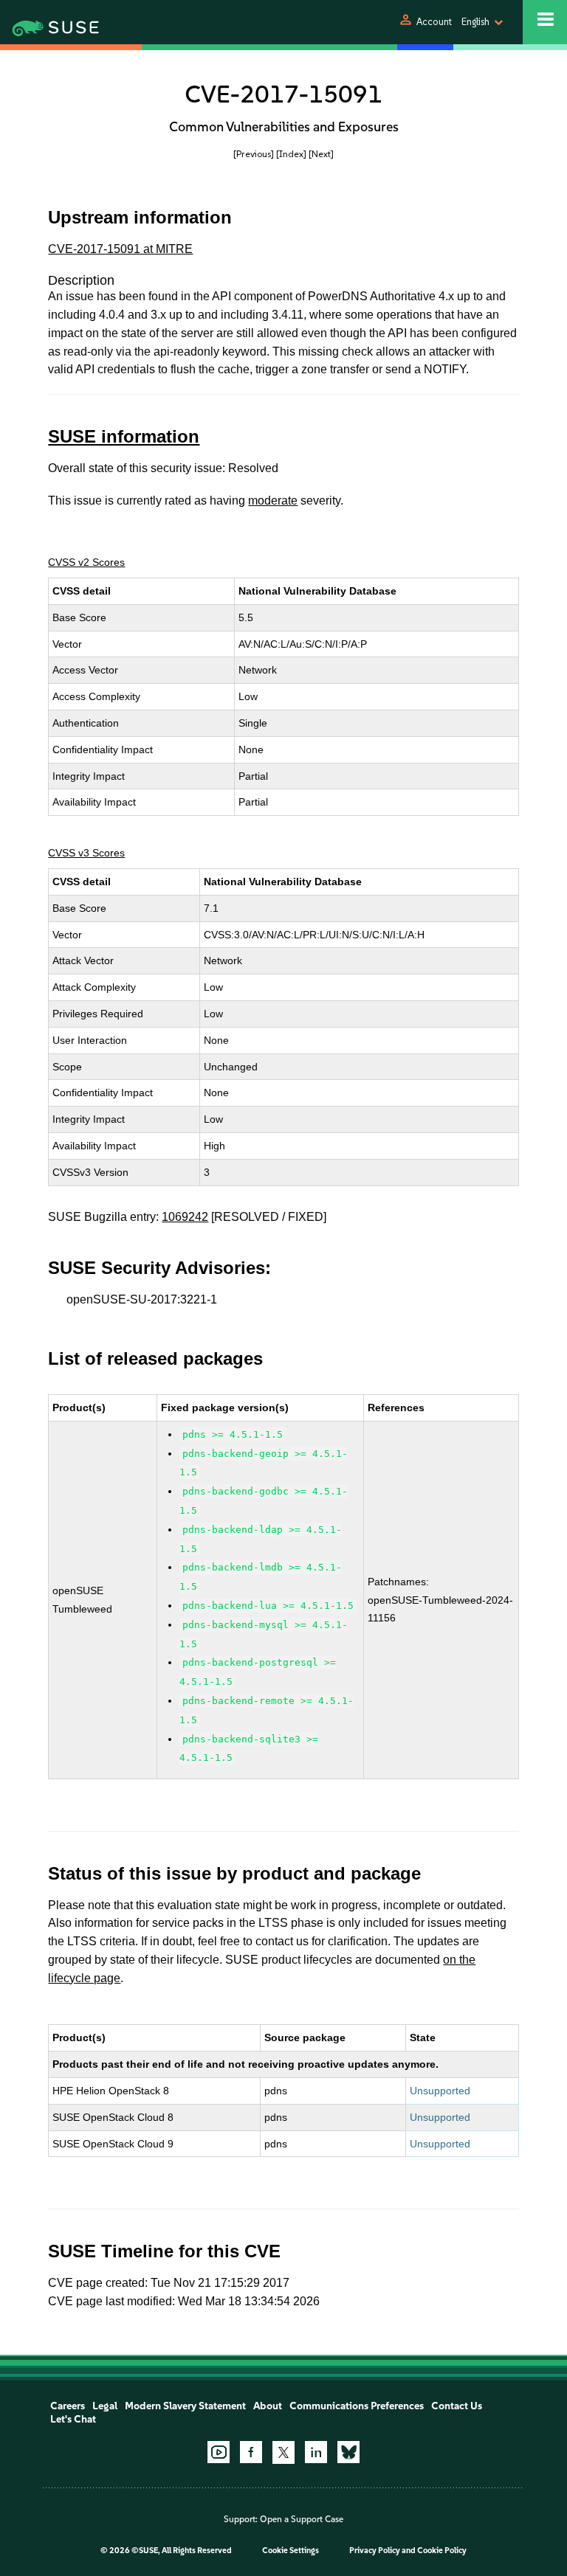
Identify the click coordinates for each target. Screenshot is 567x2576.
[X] (283, 2452)
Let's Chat (73, 2419)
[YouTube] (219, 2452)
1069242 (185, 1217)
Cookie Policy (442, 2551)
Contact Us (457, 2406)
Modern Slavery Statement (185, 2406)
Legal (105, 2406)
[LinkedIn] (316, 2452)
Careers (68, 2406)
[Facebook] (251, 2452)
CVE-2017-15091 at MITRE (120, 249)
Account (434, 22)
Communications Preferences (357, 2406)
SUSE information (124, 436)
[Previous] (254, 154)
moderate (273, 501)
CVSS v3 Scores (86, 853)
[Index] (291, 154)
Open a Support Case (302, 2519)
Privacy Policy (375, 2551)
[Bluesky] (348, 2452)
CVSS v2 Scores (86, 562)
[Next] (321, 154)
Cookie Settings (291, 2551)
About (268, 2406)
